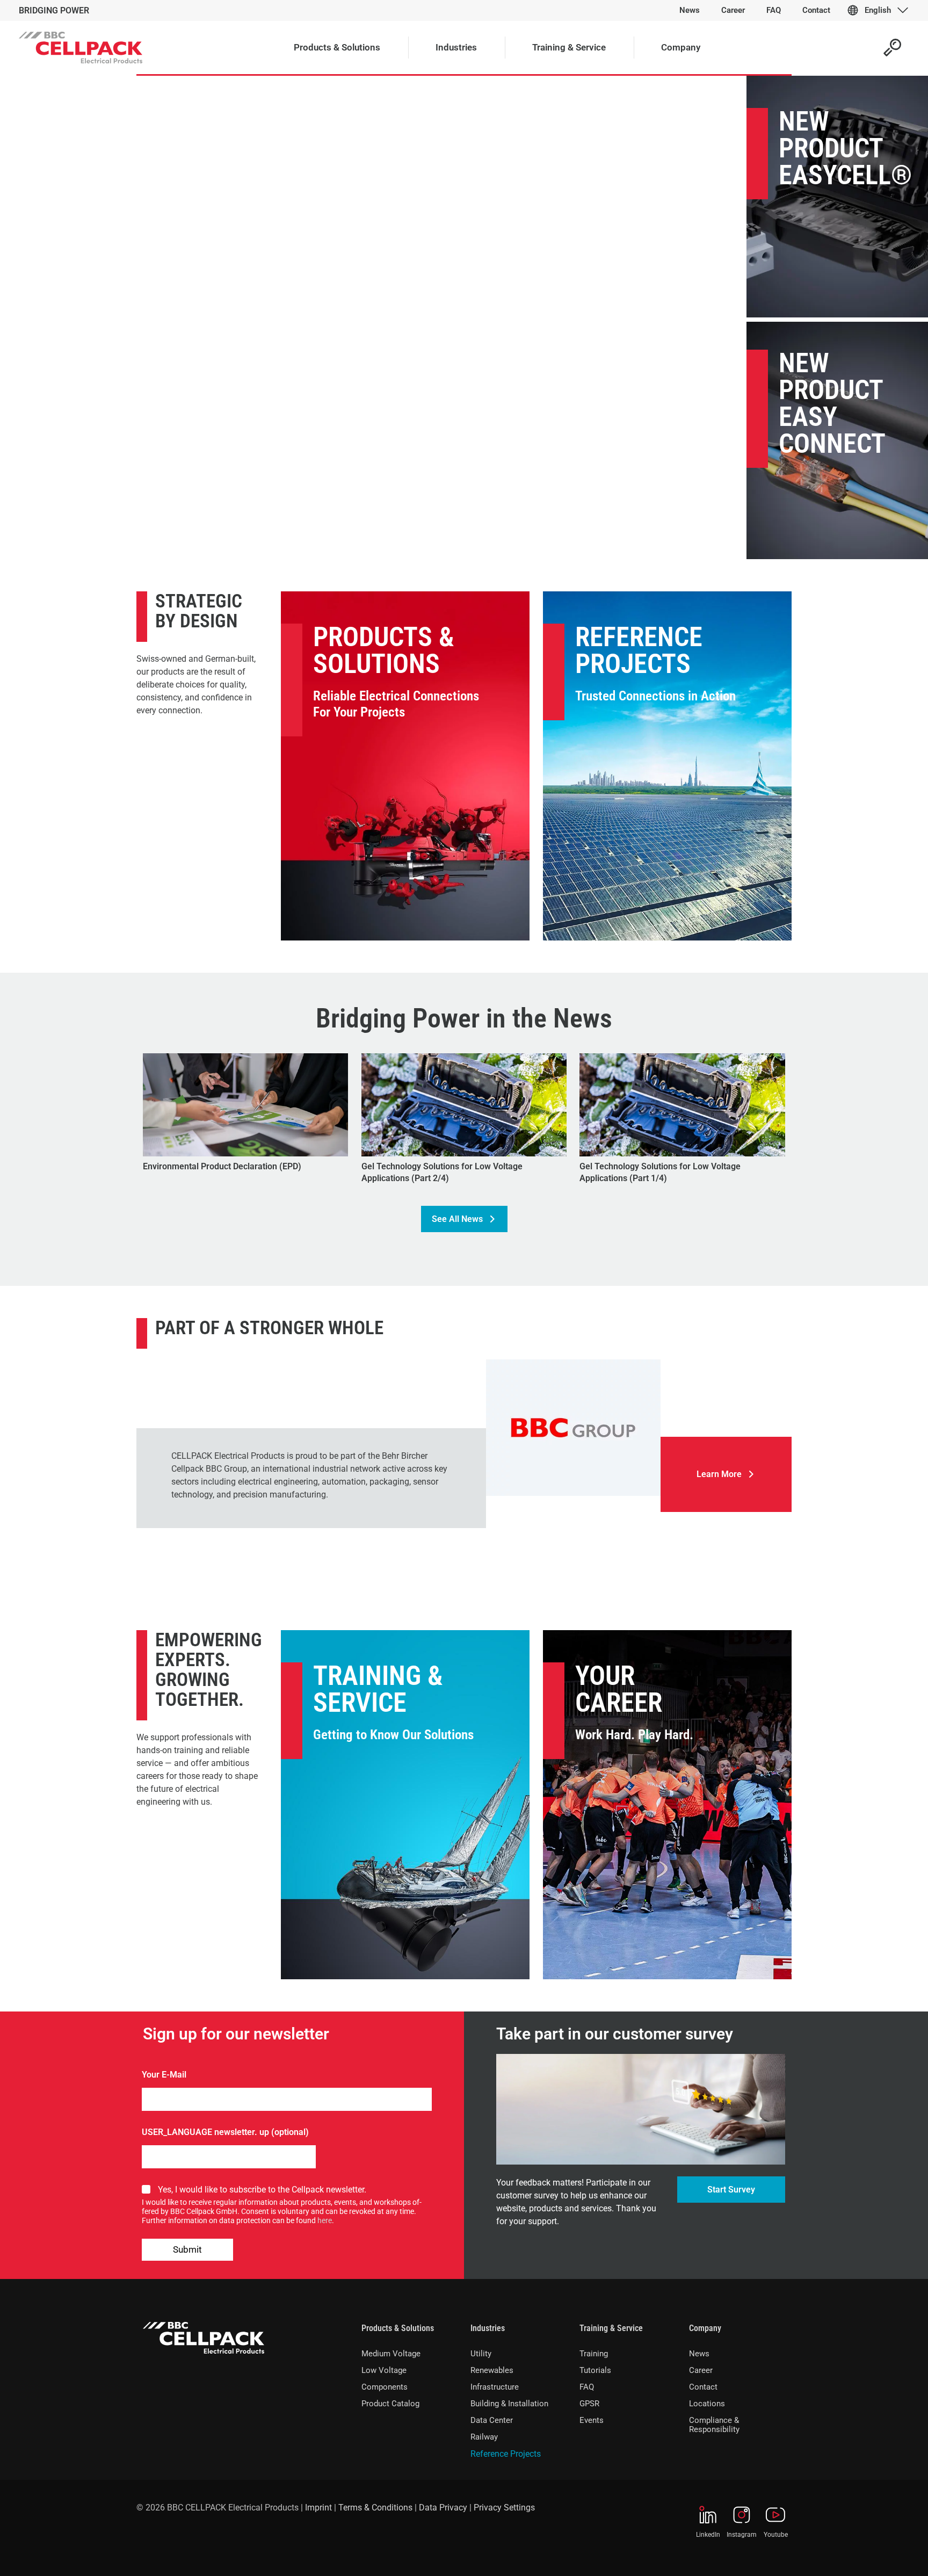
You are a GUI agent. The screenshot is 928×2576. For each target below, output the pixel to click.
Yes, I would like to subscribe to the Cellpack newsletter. (262, 2190)
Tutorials (595, 2370)
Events (592, 2420)
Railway (484, 2437)
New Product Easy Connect (832, 403)
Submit (187, 2249)
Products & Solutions (384, 650)
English (878, 10)
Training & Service (378, 1689)
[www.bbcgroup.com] (573, 1428)
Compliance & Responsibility (714, 2425)
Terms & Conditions (375, 2508)
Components (385, 2387)
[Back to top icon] (876, 2554)
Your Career (619, 1689)
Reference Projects (639, 650)
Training (594, 2354)
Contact (703, 2387)
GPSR (589, 2404)
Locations (707, 2404)
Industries (488, 2328)
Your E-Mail (164, 2075)
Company (705, 2328)
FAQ (587, 2387)
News (699, 2354)
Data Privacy (443, 2508)
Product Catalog (390, 2404)
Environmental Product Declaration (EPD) (222, 1166)
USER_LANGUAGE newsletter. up (205, 2132)
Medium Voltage (391, 2354)
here (325, 2220)
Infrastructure (495, 2387)
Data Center (492, 2420)
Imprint (318, 2508)
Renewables (492, 2370)
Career (701, 2370)
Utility (481, 2354)
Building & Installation (509, 2404)
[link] (573, 1428)
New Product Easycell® (845, 148)
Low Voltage (384, 2370)
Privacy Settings (504, 2508)
